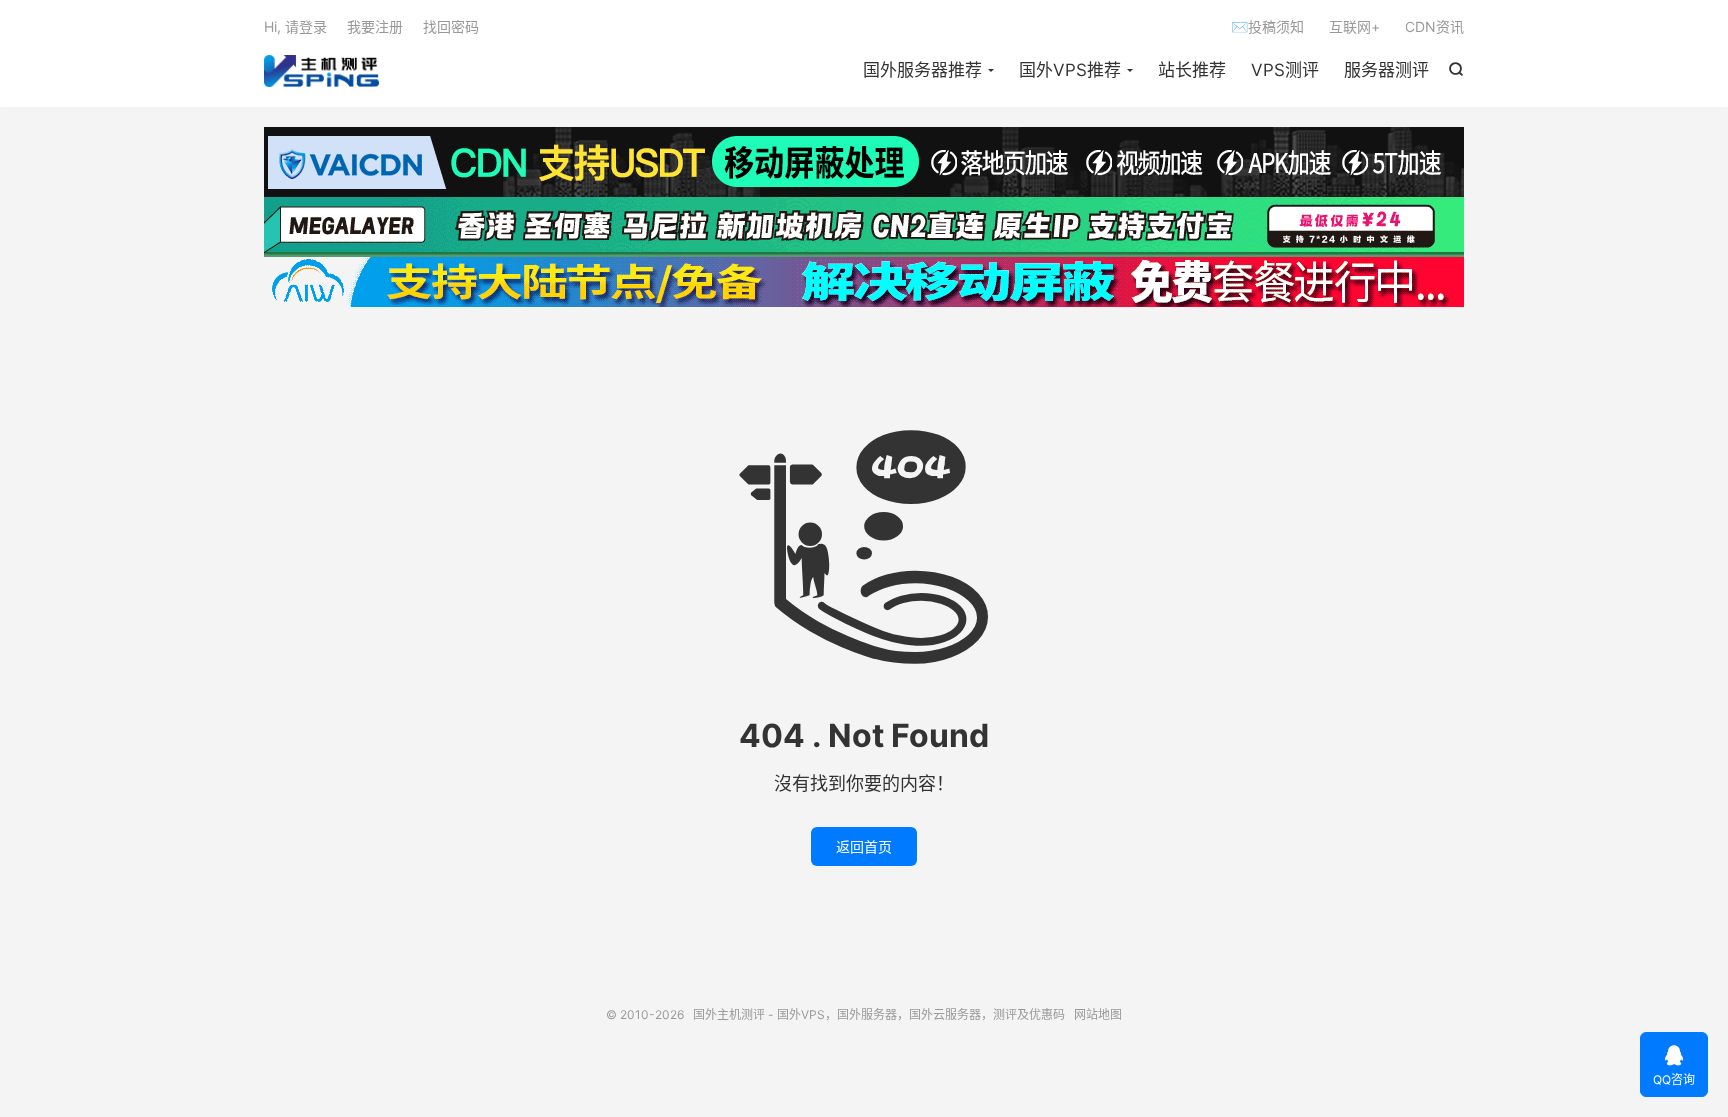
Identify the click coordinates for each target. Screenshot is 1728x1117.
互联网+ (1354, 26)
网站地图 (1098, 1014)
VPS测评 (1285, 70)
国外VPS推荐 (1070, 70)
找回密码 (451, 26)
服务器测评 (1386, 70)
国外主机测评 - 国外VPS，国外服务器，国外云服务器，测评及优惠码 (321, 71)
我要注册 (375, 26)
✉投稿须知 (1267, 26)
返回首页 (864, 846)
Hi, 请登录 (295, 26)
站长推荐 (1192, 70)
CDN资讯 (1434, 26)
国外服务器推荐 (922, 70)
